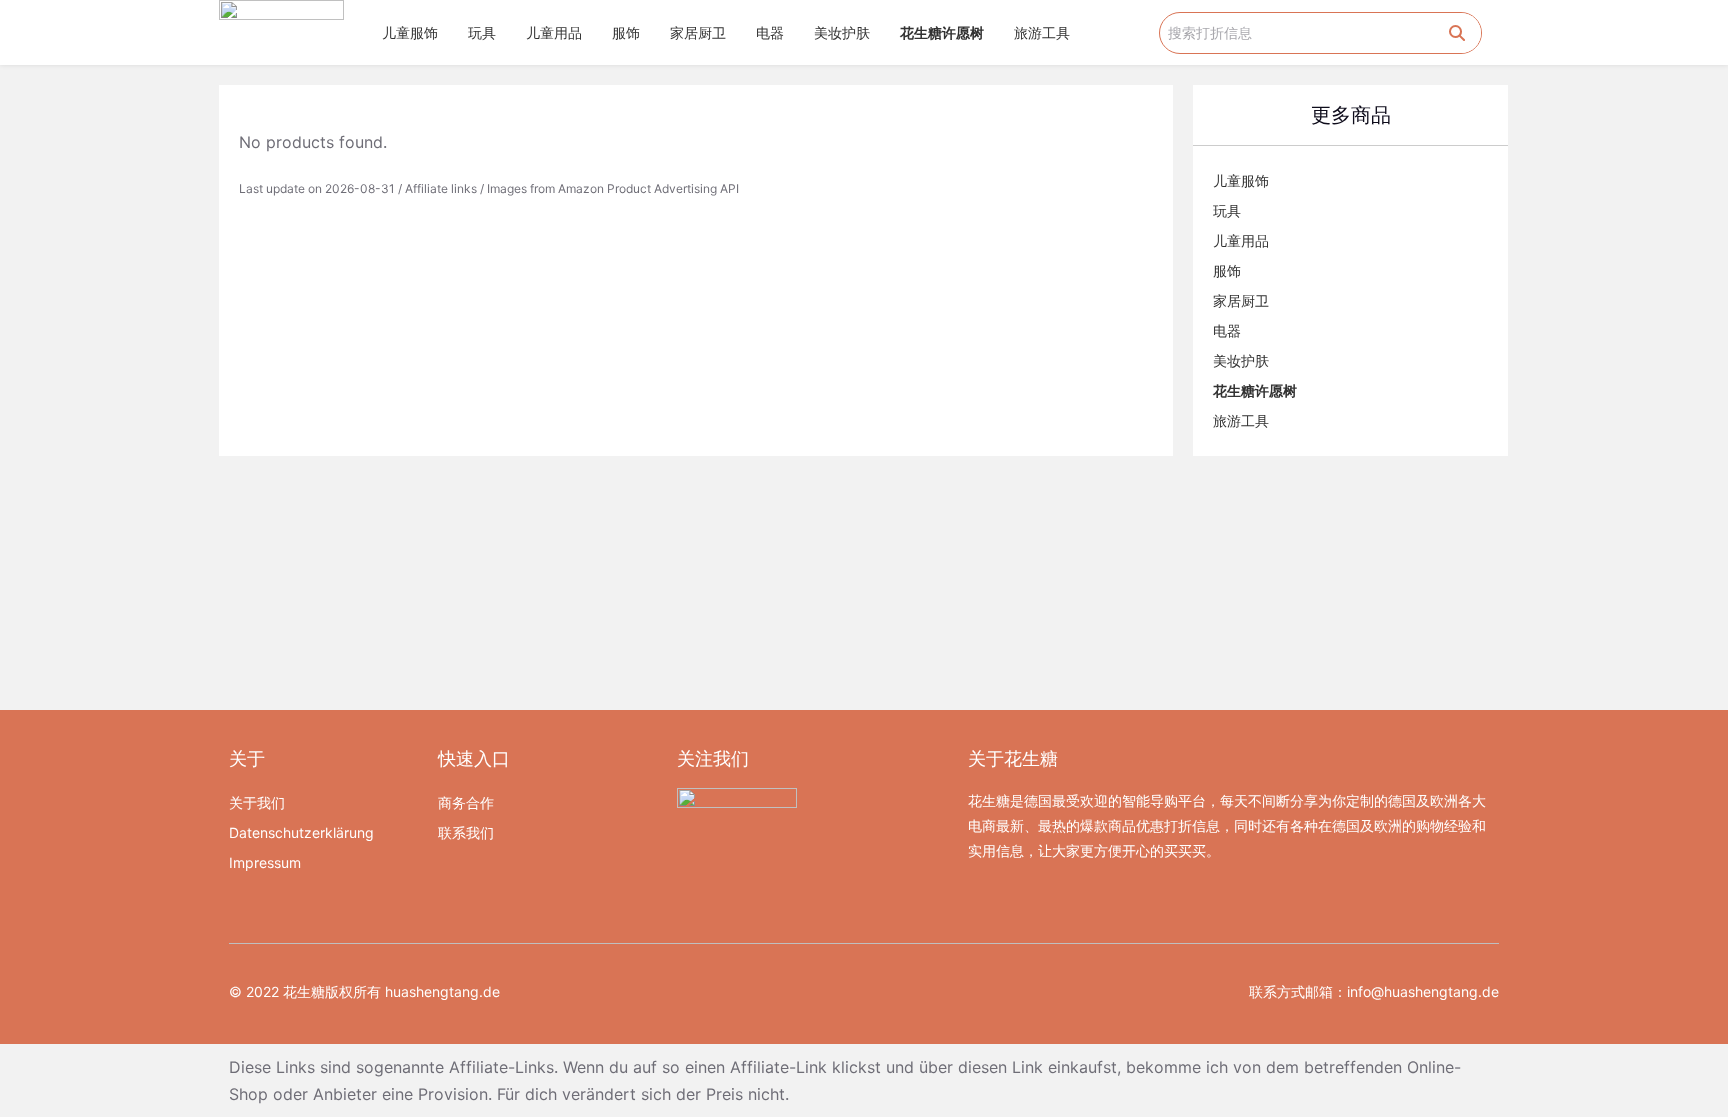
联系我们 (466, 832)
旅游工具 (1042, 32)
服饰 (626, 32)
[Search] (1457, 33)
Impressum (265, 862)
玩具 (482, 32)
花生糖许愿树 (942, 32)
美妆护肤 (842, 32)
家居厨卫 (698, 32)
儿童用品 (554, 32)
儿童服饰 (410, 32)
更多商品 (1351, 115)
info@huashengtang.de (1423, 991)
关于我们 (257, 802)
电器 (770, 32)
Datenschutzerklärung (301, 832)
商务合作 (466, 802)
